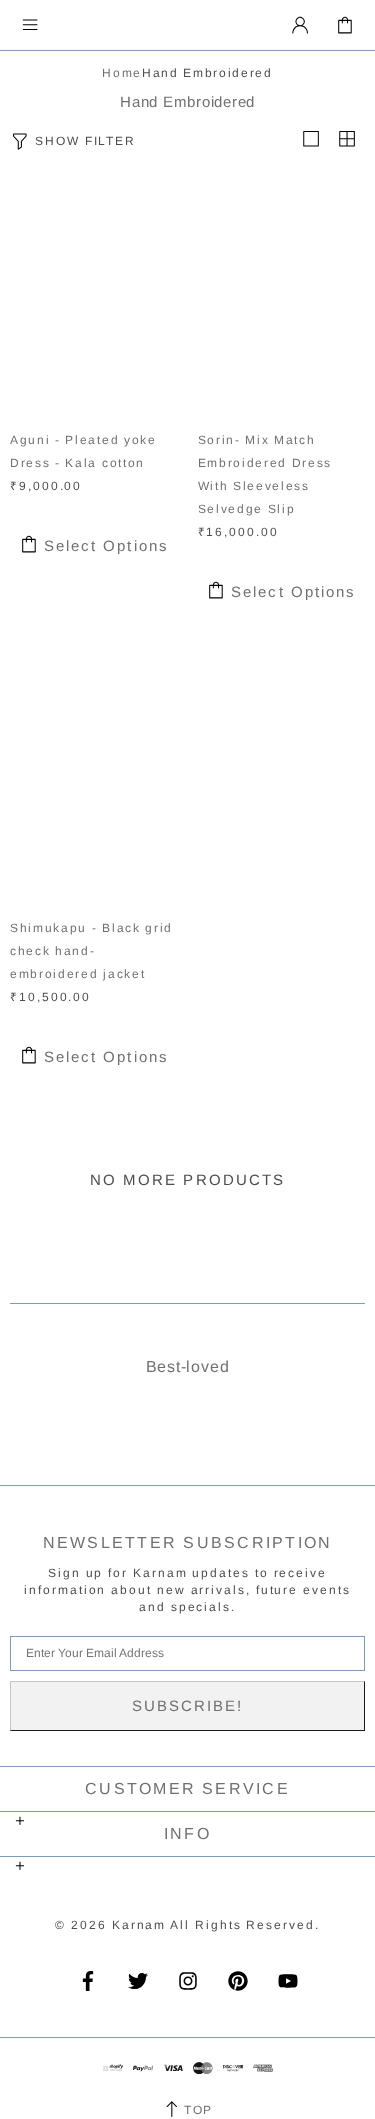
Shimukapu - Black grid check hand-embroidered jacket (91, 951)
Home (122, 73)
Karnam (113, 25)
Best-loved (188, 1366)
